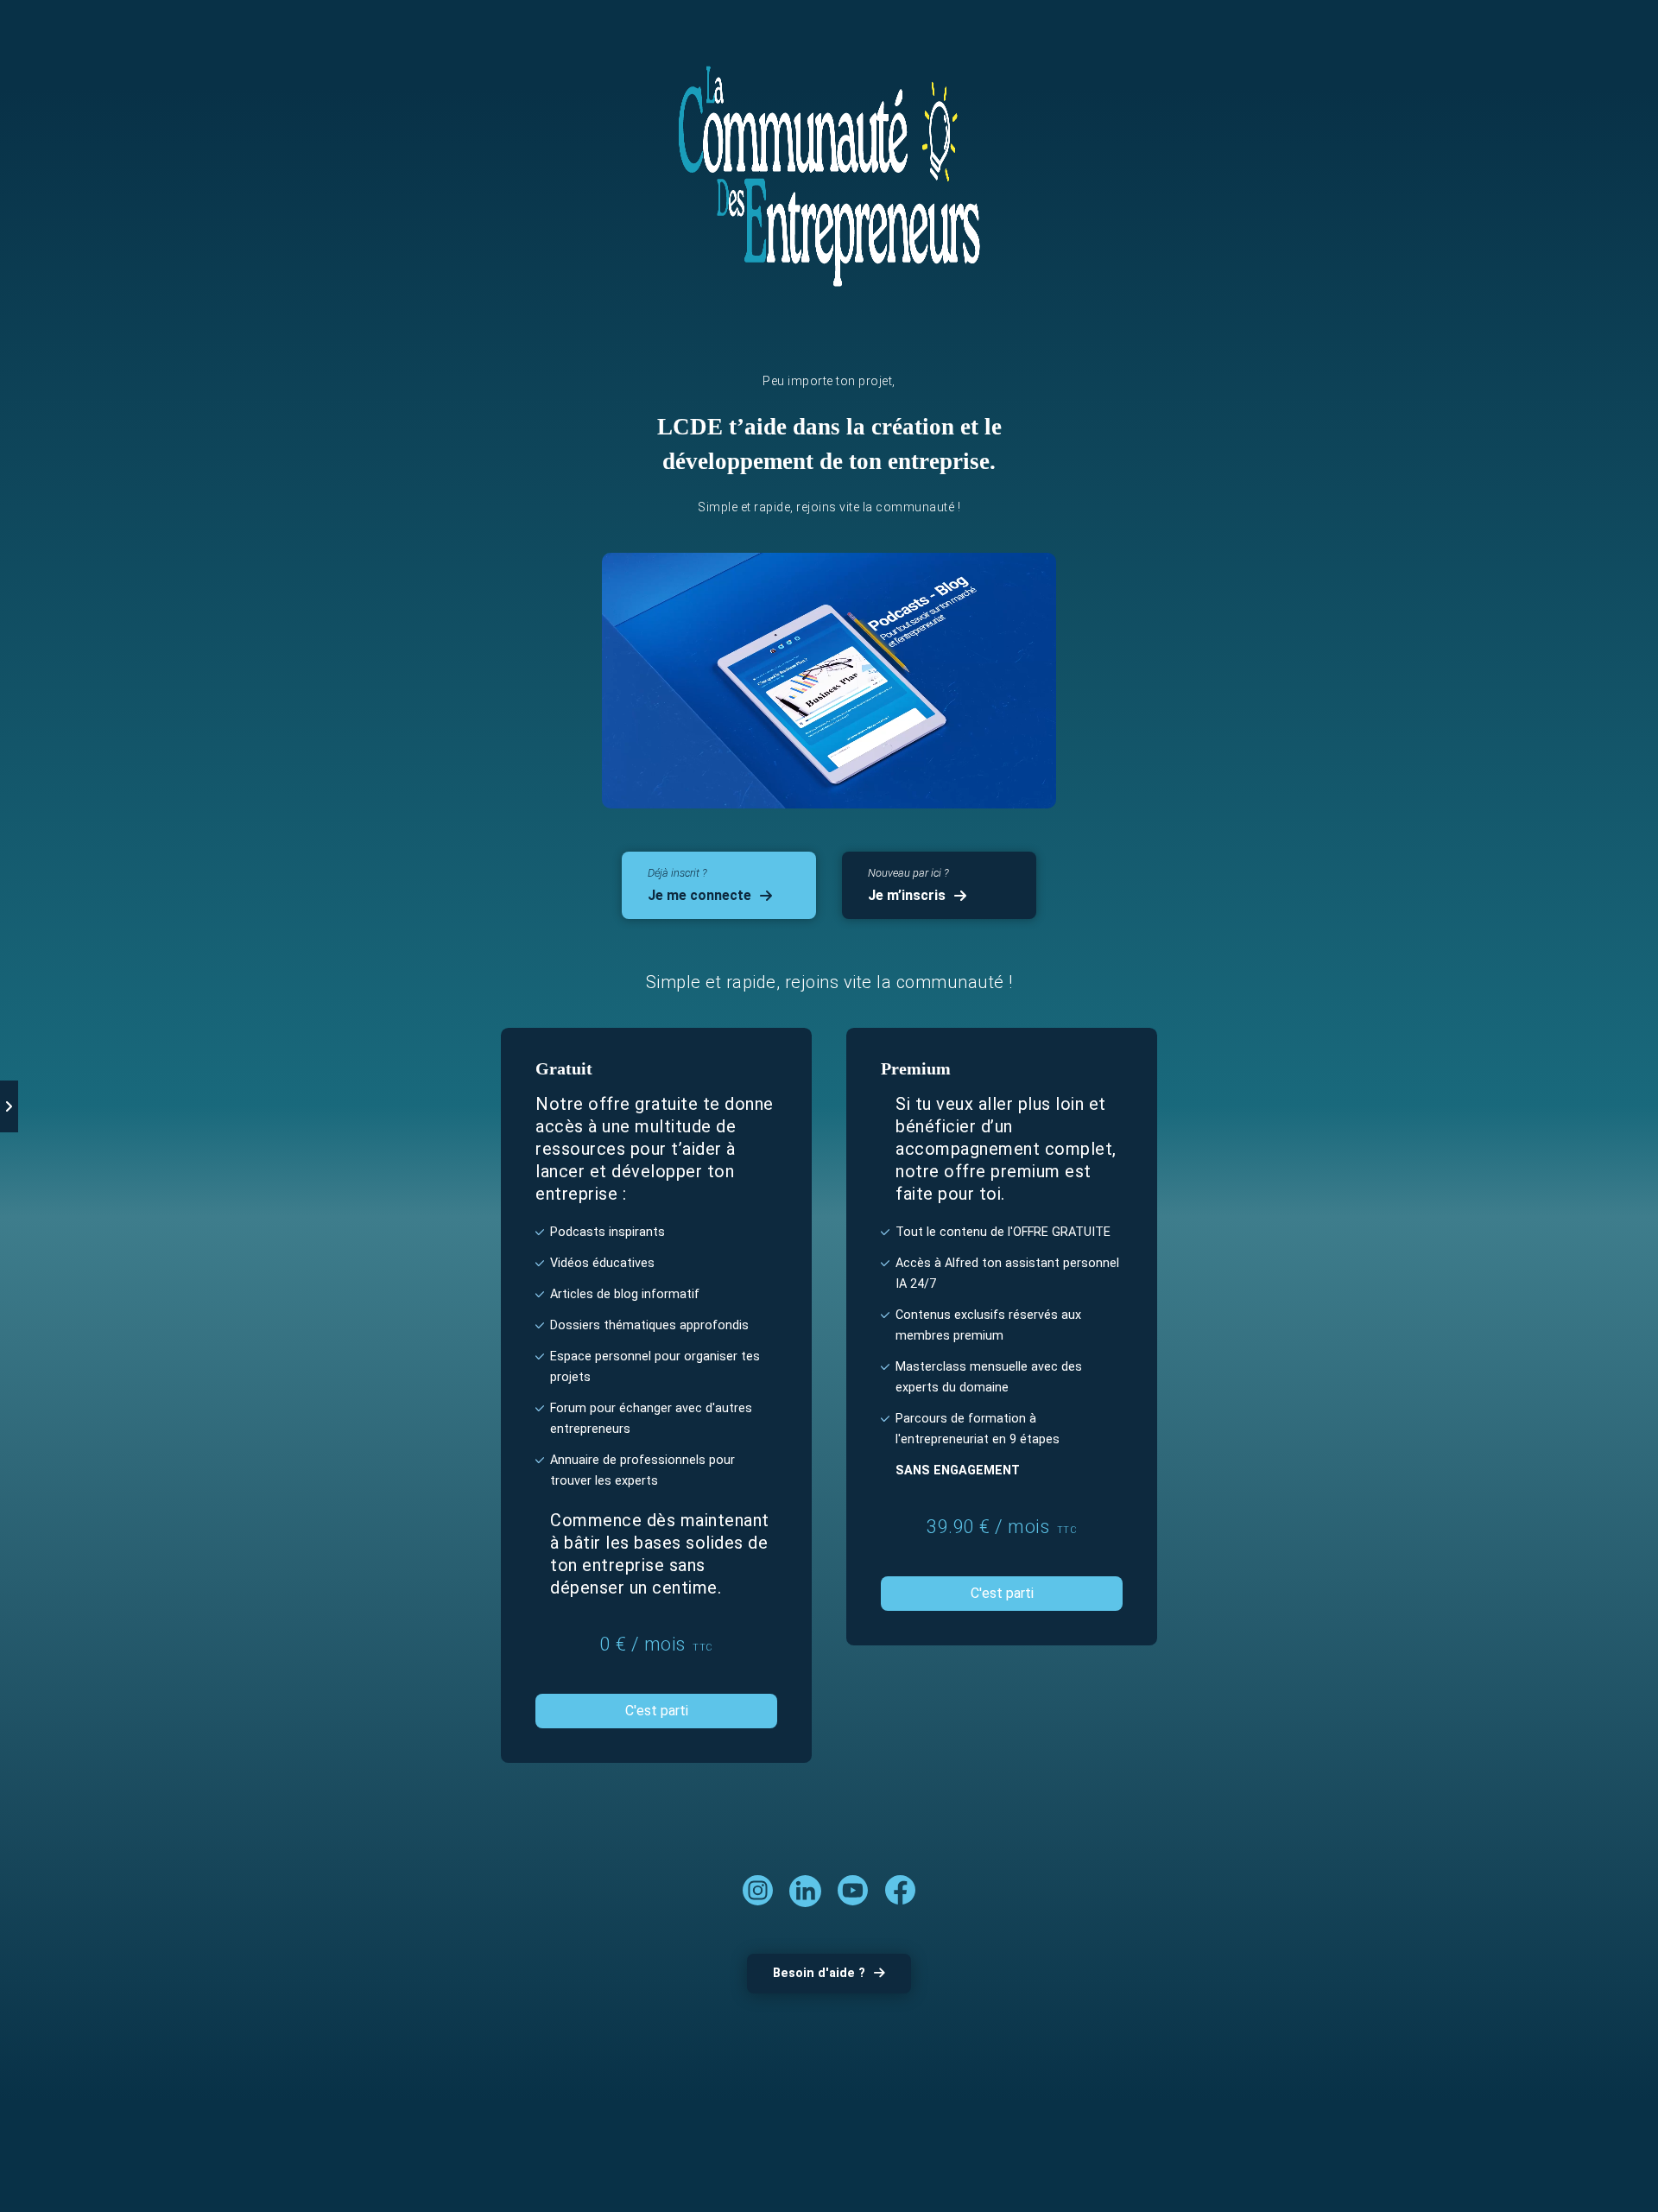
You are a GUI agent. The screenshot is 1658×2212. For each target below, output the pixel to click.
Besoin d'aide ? (819, 1973)
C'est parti (657, 1711)
